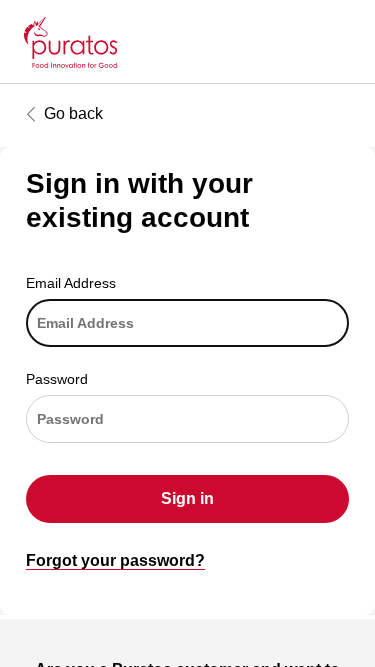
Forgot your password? (115, 560)
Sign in (187, 498)
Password (57, 379)
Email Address (71, 283)
